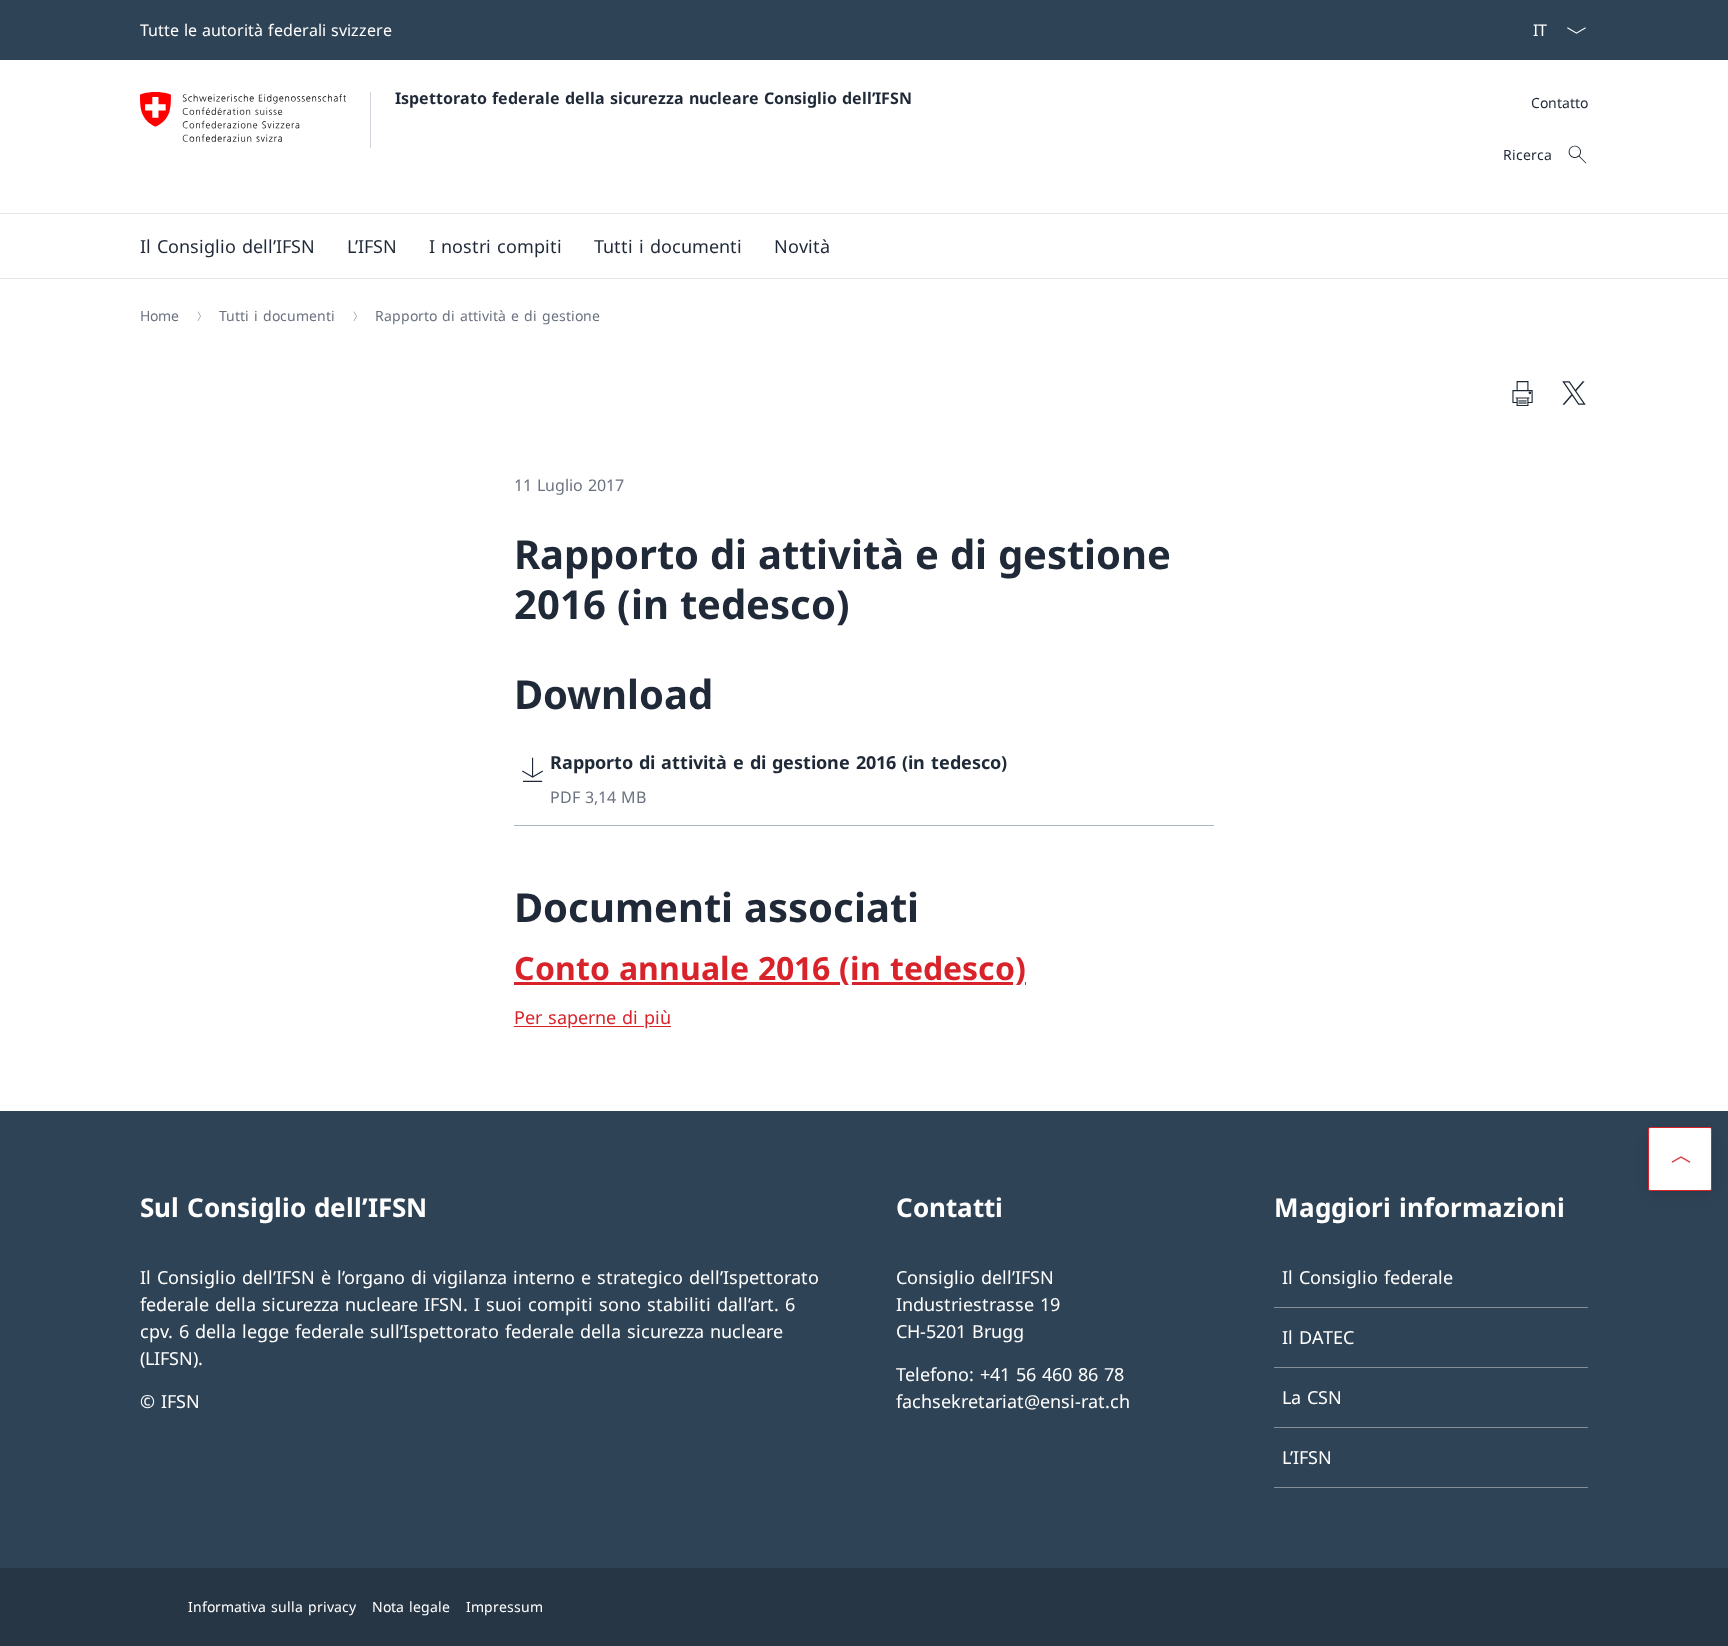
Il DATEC (1318, 1337)
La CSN (1312, 1397)
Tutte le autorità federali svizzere (266, 30)
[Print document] (1522, 393)
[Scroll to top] (1680, 1159)
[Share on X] (1574, 393)
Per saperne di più (592, 1017)
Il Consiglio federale (1367, 1277)
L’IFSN (1307, 1457)
